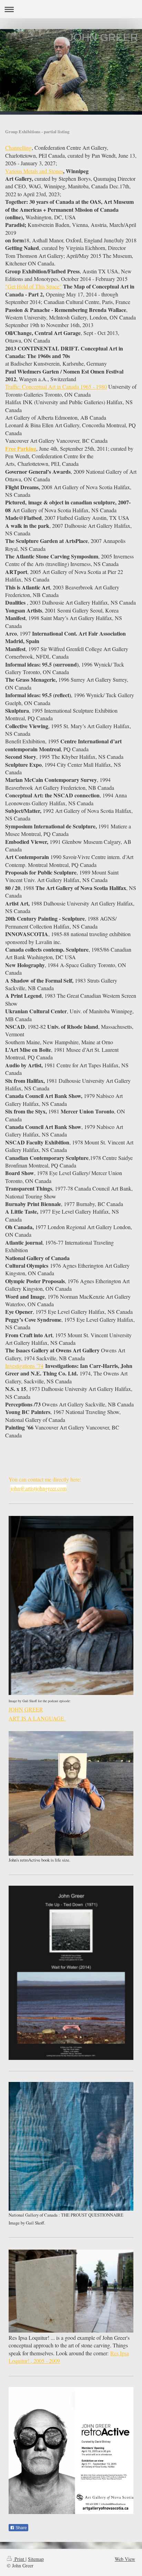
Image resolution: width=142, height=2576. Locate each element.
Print (19, 2559)
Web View (125, 2559)
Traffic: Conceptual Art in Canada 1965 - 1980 (56, 386)
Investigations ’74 (24, 1366)
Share (21, 2528)
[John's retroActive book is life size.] (71, 1793)
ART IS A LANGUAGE (37, 1718)
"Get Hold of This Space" (33, 286)
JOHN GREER (26, 1709)
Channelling (18, 148)
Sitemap (36, 2559)
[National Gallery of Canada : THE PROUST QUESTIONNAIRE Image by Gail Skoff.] (71, 2146)
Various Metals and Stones (34, 171)
